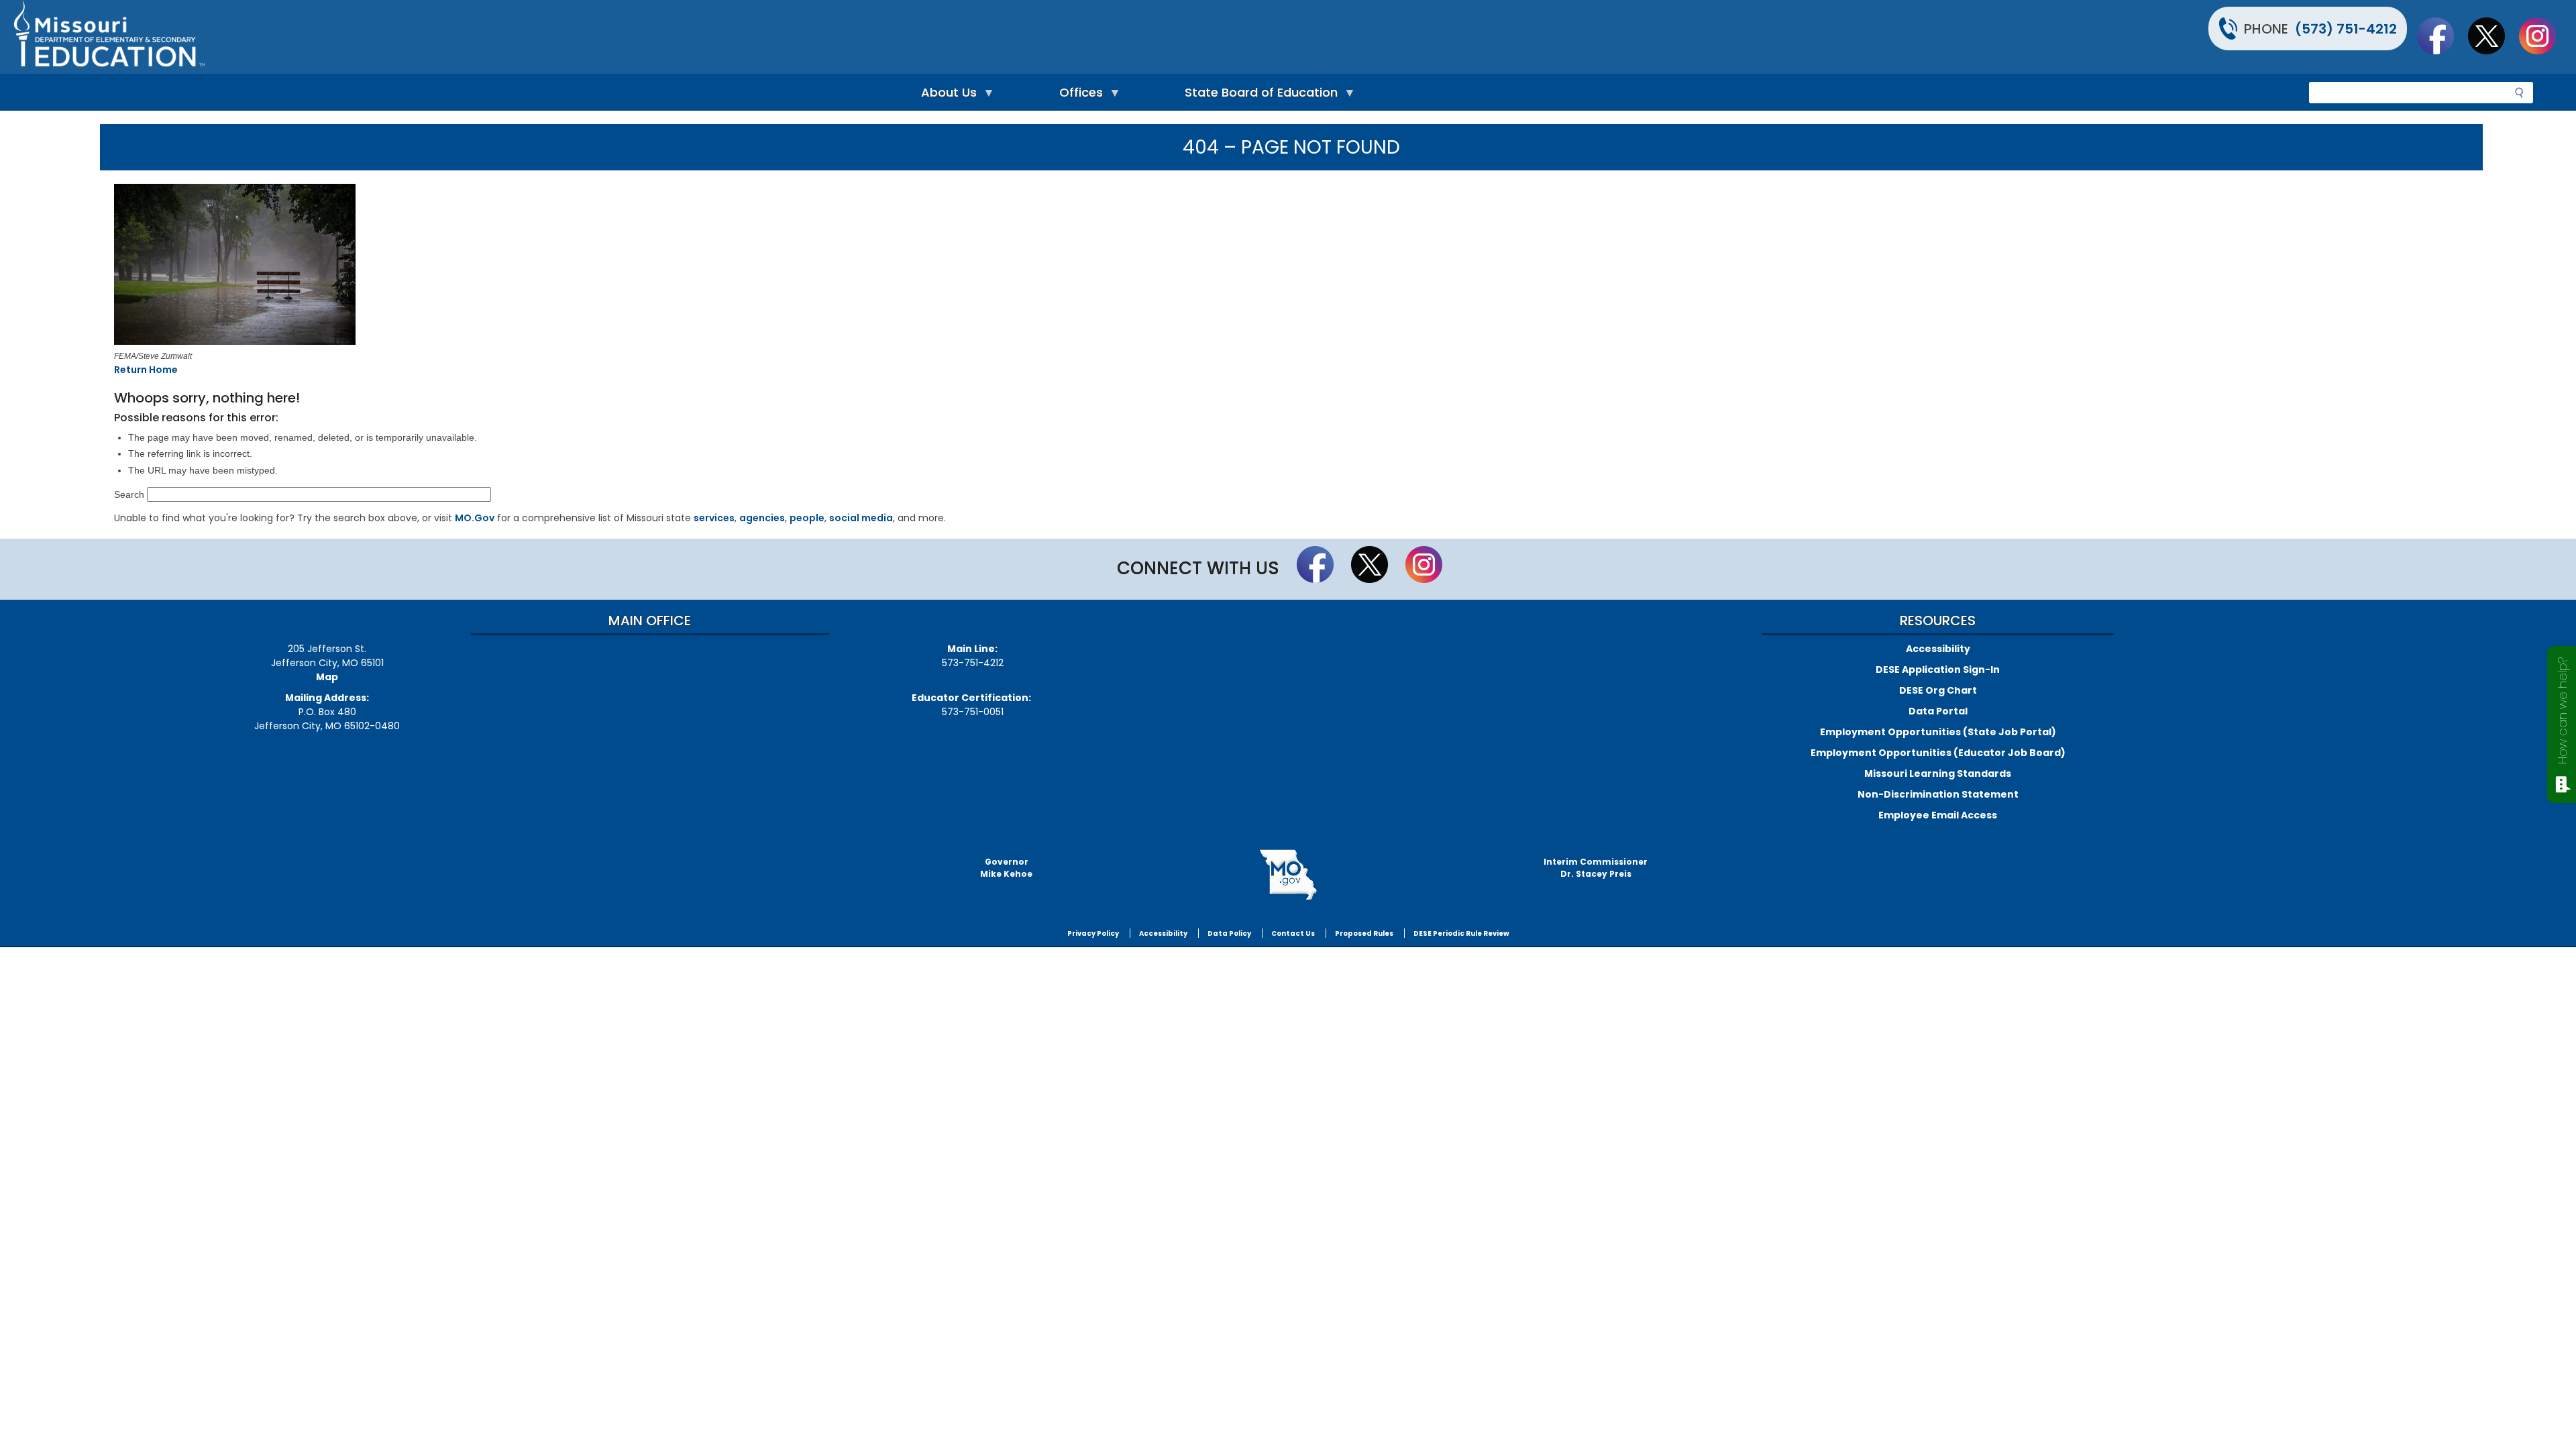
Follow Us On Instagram (2544, 36)
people (807, 518)
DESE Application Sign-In (1938, 669)
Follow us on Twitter (2493, 36)
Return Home (146, 370)
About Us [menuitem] (946, 96)
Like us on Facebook (2442, 36)
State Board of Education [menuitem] (1258, 96)
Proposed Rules (1364, 933)
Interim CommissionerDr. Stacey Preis (1596, 868)
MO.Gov (475, 518)
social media (861, 518)
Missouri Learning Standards (1938, 773)
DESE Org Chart (1938, 690)
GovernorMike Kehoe (1006, 868)
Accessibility (1938, 649)
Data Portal (1938, 711)
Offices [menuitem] (1078, 96)
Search (129, 494)
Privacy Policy (1093, 933)
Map (327, 677)
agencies (762, 518)
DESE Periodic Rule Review (1461, 933)
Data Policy (1229, 933)
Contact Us (1293, 933)
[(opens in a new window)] (600, 266)
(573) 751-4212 (2346, 29)
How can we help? (2562, 711)
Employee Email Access (1938, 815)
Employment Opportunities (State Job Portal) (1938, 732)
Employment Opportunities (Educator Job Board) (1938, 753)
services (714, 518)
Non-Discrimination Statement (1938, 794)
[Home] (649, 37)
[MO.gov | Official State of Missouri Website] (1288, 875)
